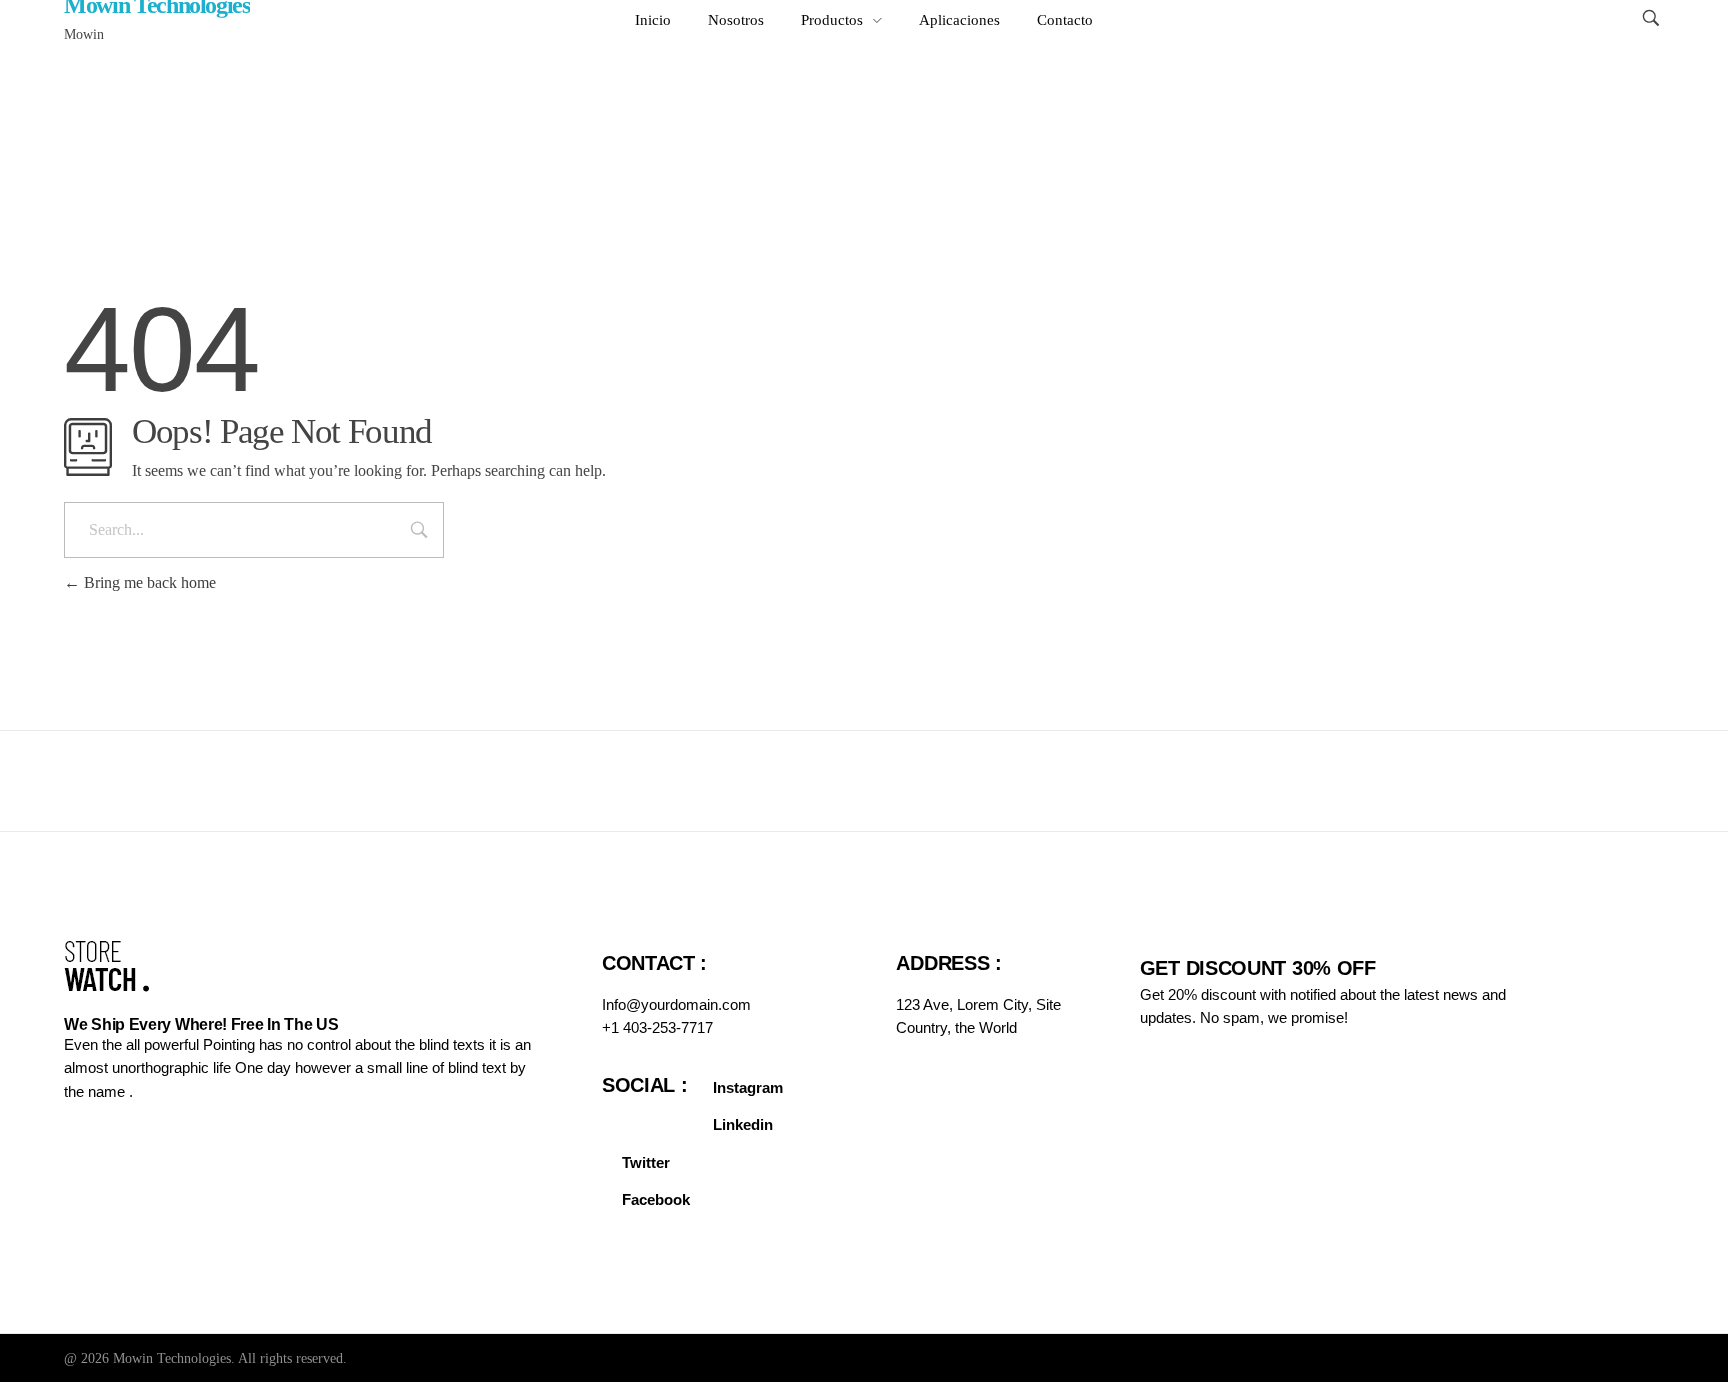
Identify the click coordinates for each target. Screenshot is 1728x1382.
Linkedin (743, 1124)
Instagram (748, 1087)
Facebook (656, 1199)
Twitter (646, 1162)
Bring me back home (148, 582)
